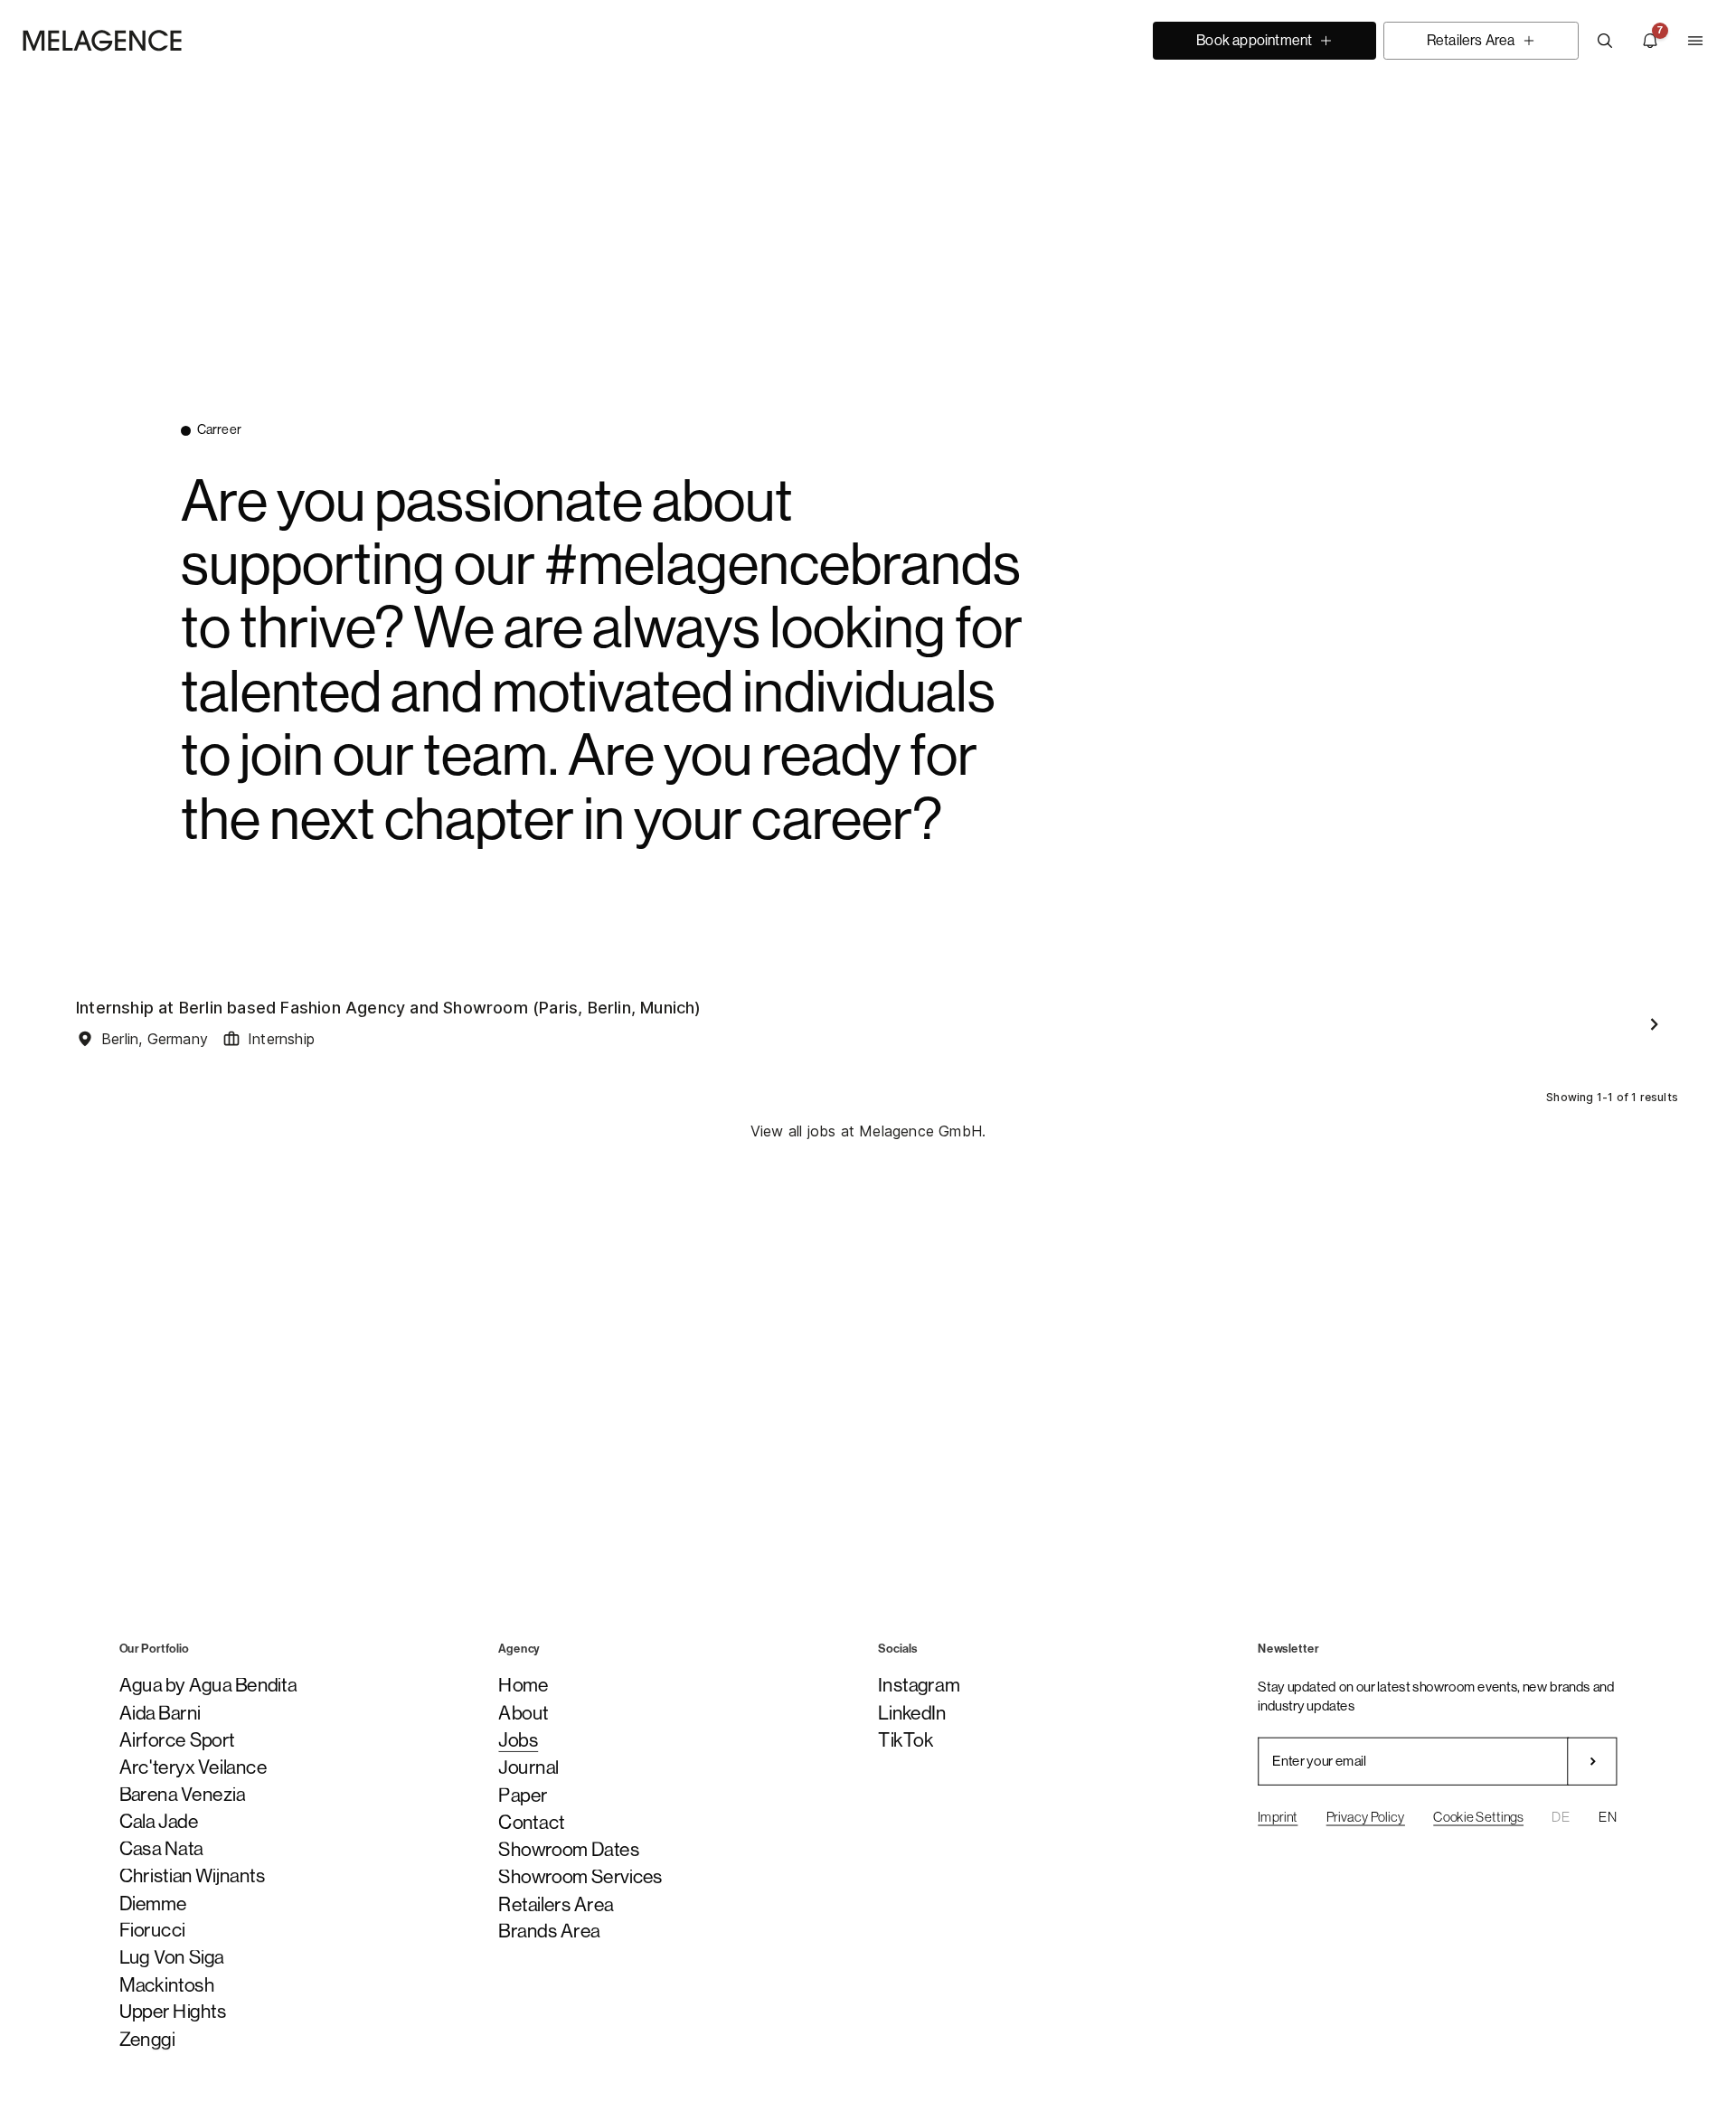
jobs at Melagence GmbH (895, 1131)
